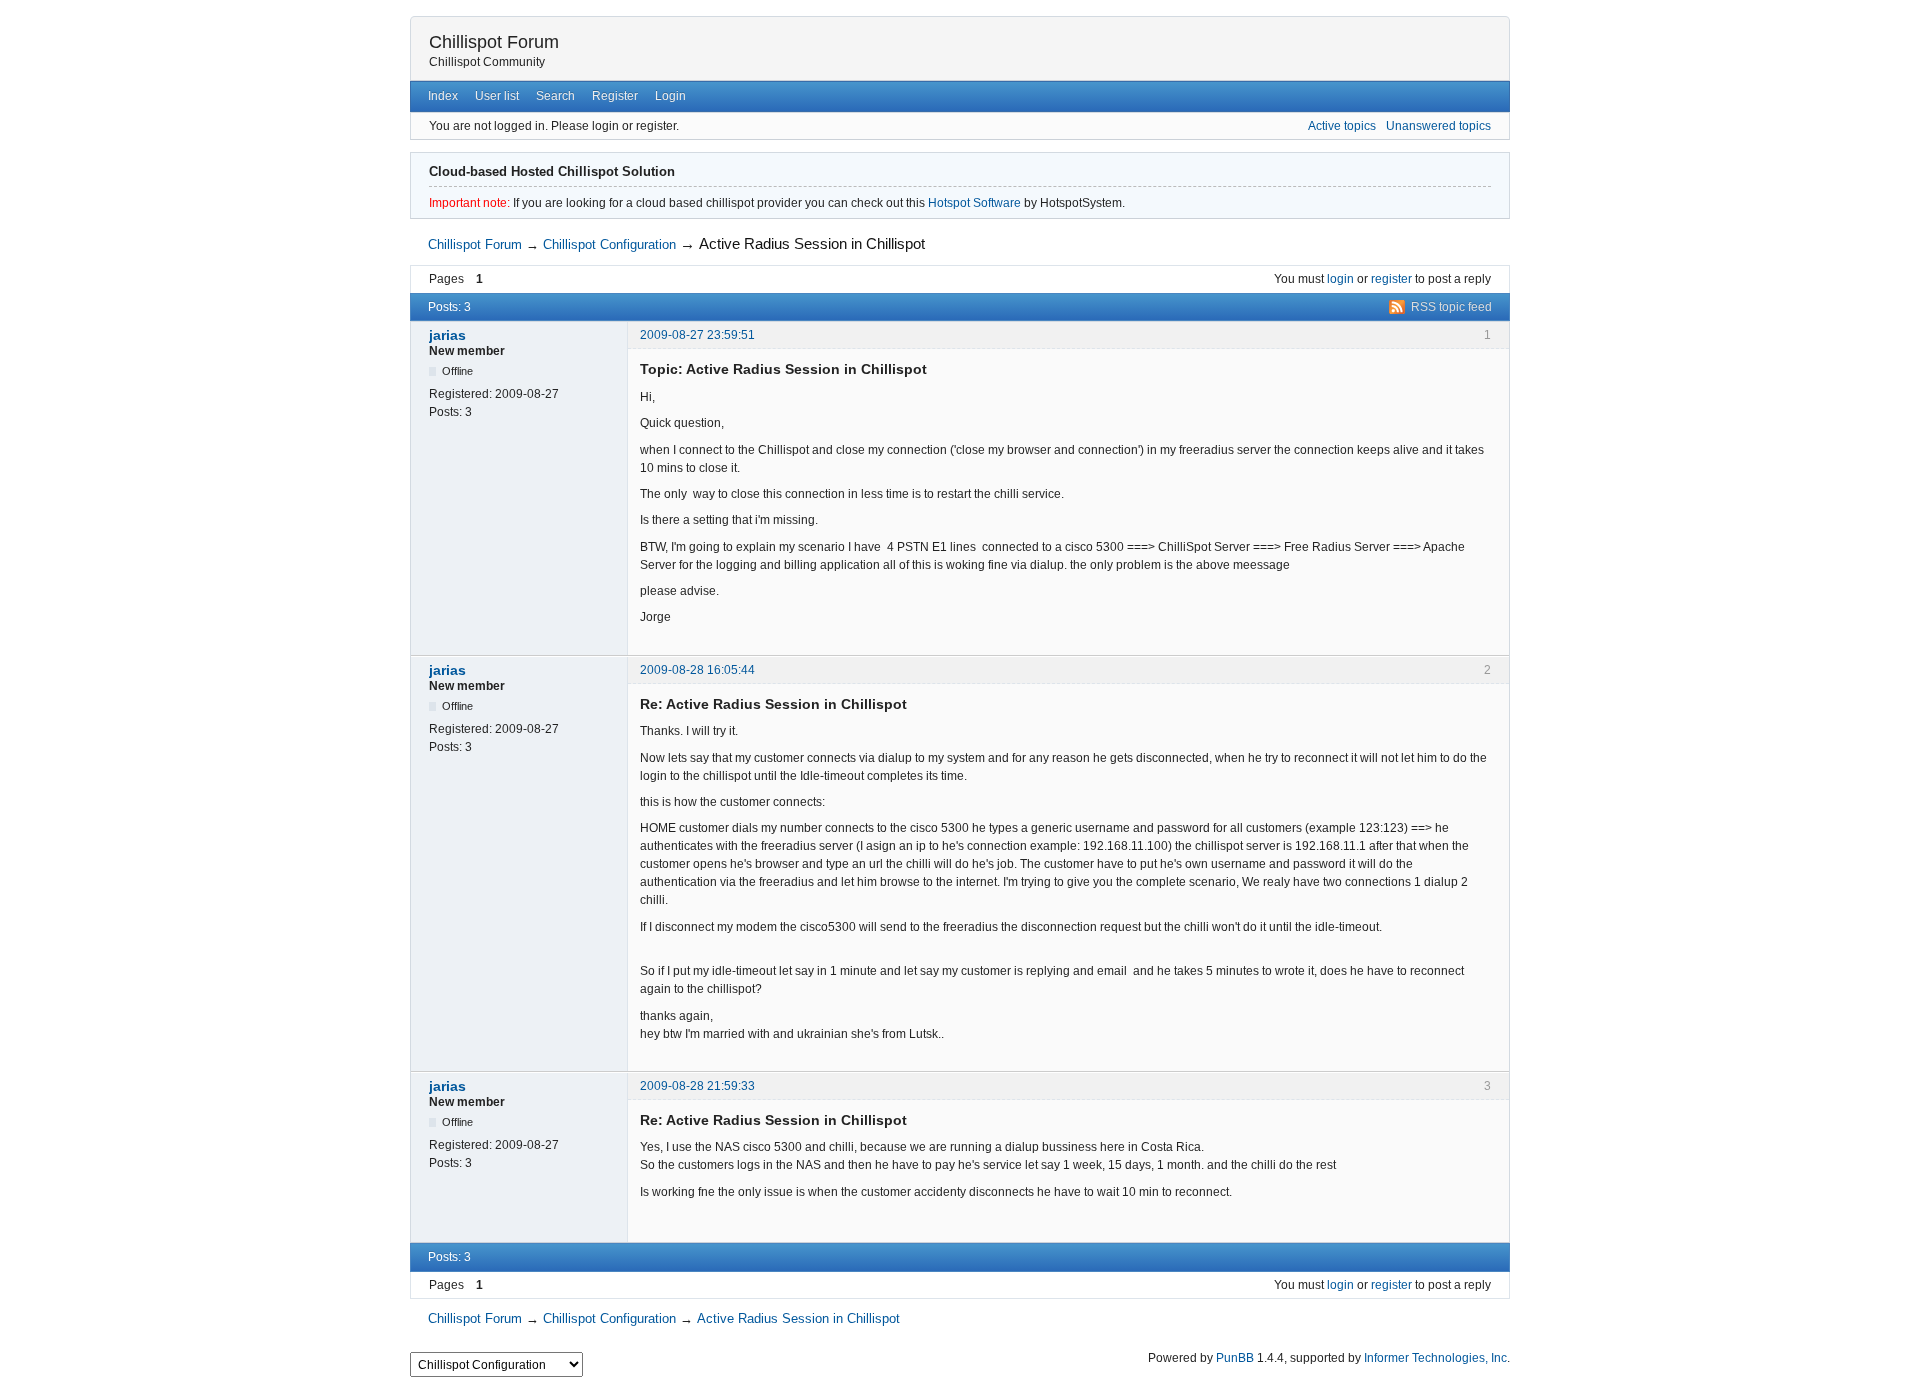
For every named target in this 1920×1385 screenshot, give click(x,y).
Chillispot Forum (494, 42)
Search (555, 96)
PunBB (1235, 1358)
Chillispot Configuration (609, 244)
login (1340, 279)
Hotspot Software (974, 203)
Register (615, 96)
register (1391, 279)
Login (670, 96)
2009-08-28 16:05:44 (697, 670)
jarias (447, 335)
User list (497, 96)
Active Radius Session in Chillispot (812, 243)
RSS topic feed (1451, 307)
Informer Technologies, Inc (1435, 1358)
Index (443, 96)
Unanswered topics (1438, 126)
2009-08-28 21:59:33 (697, 1086)
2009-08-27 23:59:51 (697, 335)
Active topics (1342, 126)
